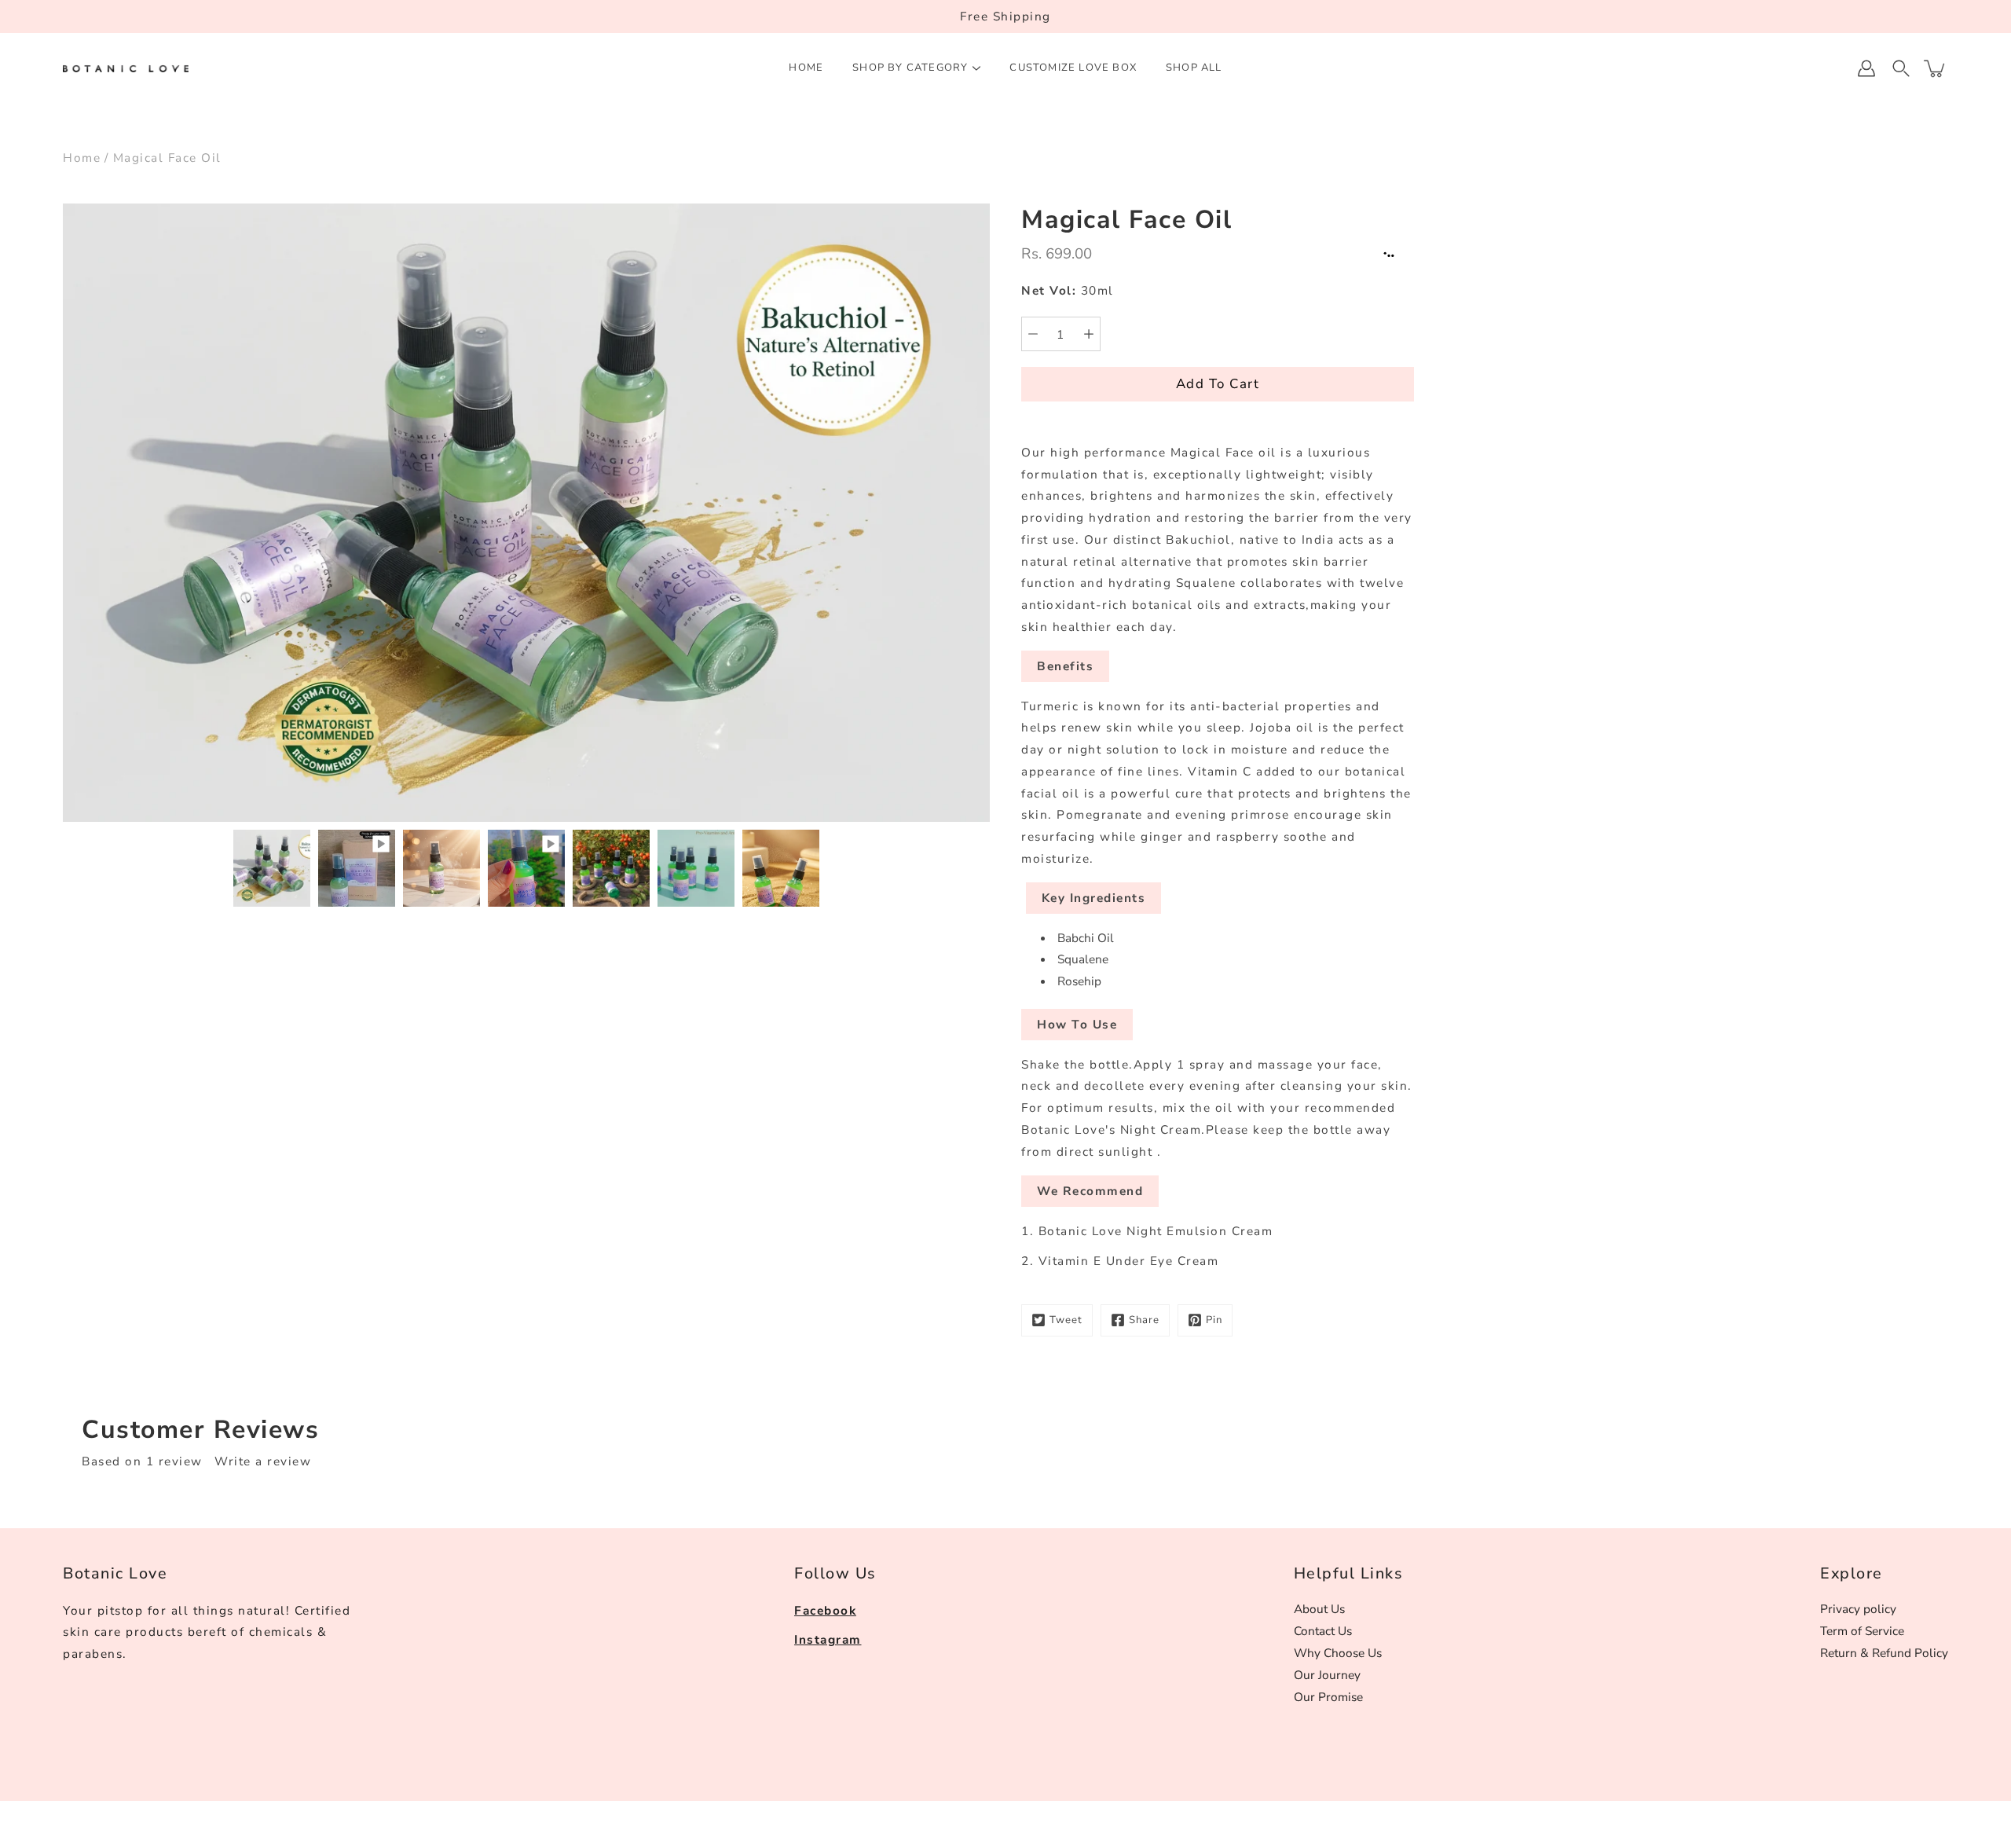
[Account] (1866, 68)
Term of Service (1862, 1631)
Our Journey (1327, 1675)
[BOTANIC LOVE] (126, 68)
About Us (1319, 1609)
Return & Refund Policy (1884, 1653)
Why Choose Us (1338, 1653)
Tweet (1066, 1320)
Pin (1214, 1320)
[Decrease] (1033, 334)
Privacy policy (1858, 1609)
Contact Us (1323, 1631)
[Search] (1901, 68)
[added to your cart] (1936, 68)
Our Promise (1328, 1697)
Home (806, 68)
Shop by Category (910, 68)
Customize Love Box (1073, 68)
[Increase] (1089, 334)
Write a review (263, 1461)
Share (1144, 1320)
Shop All (1194, 68)
